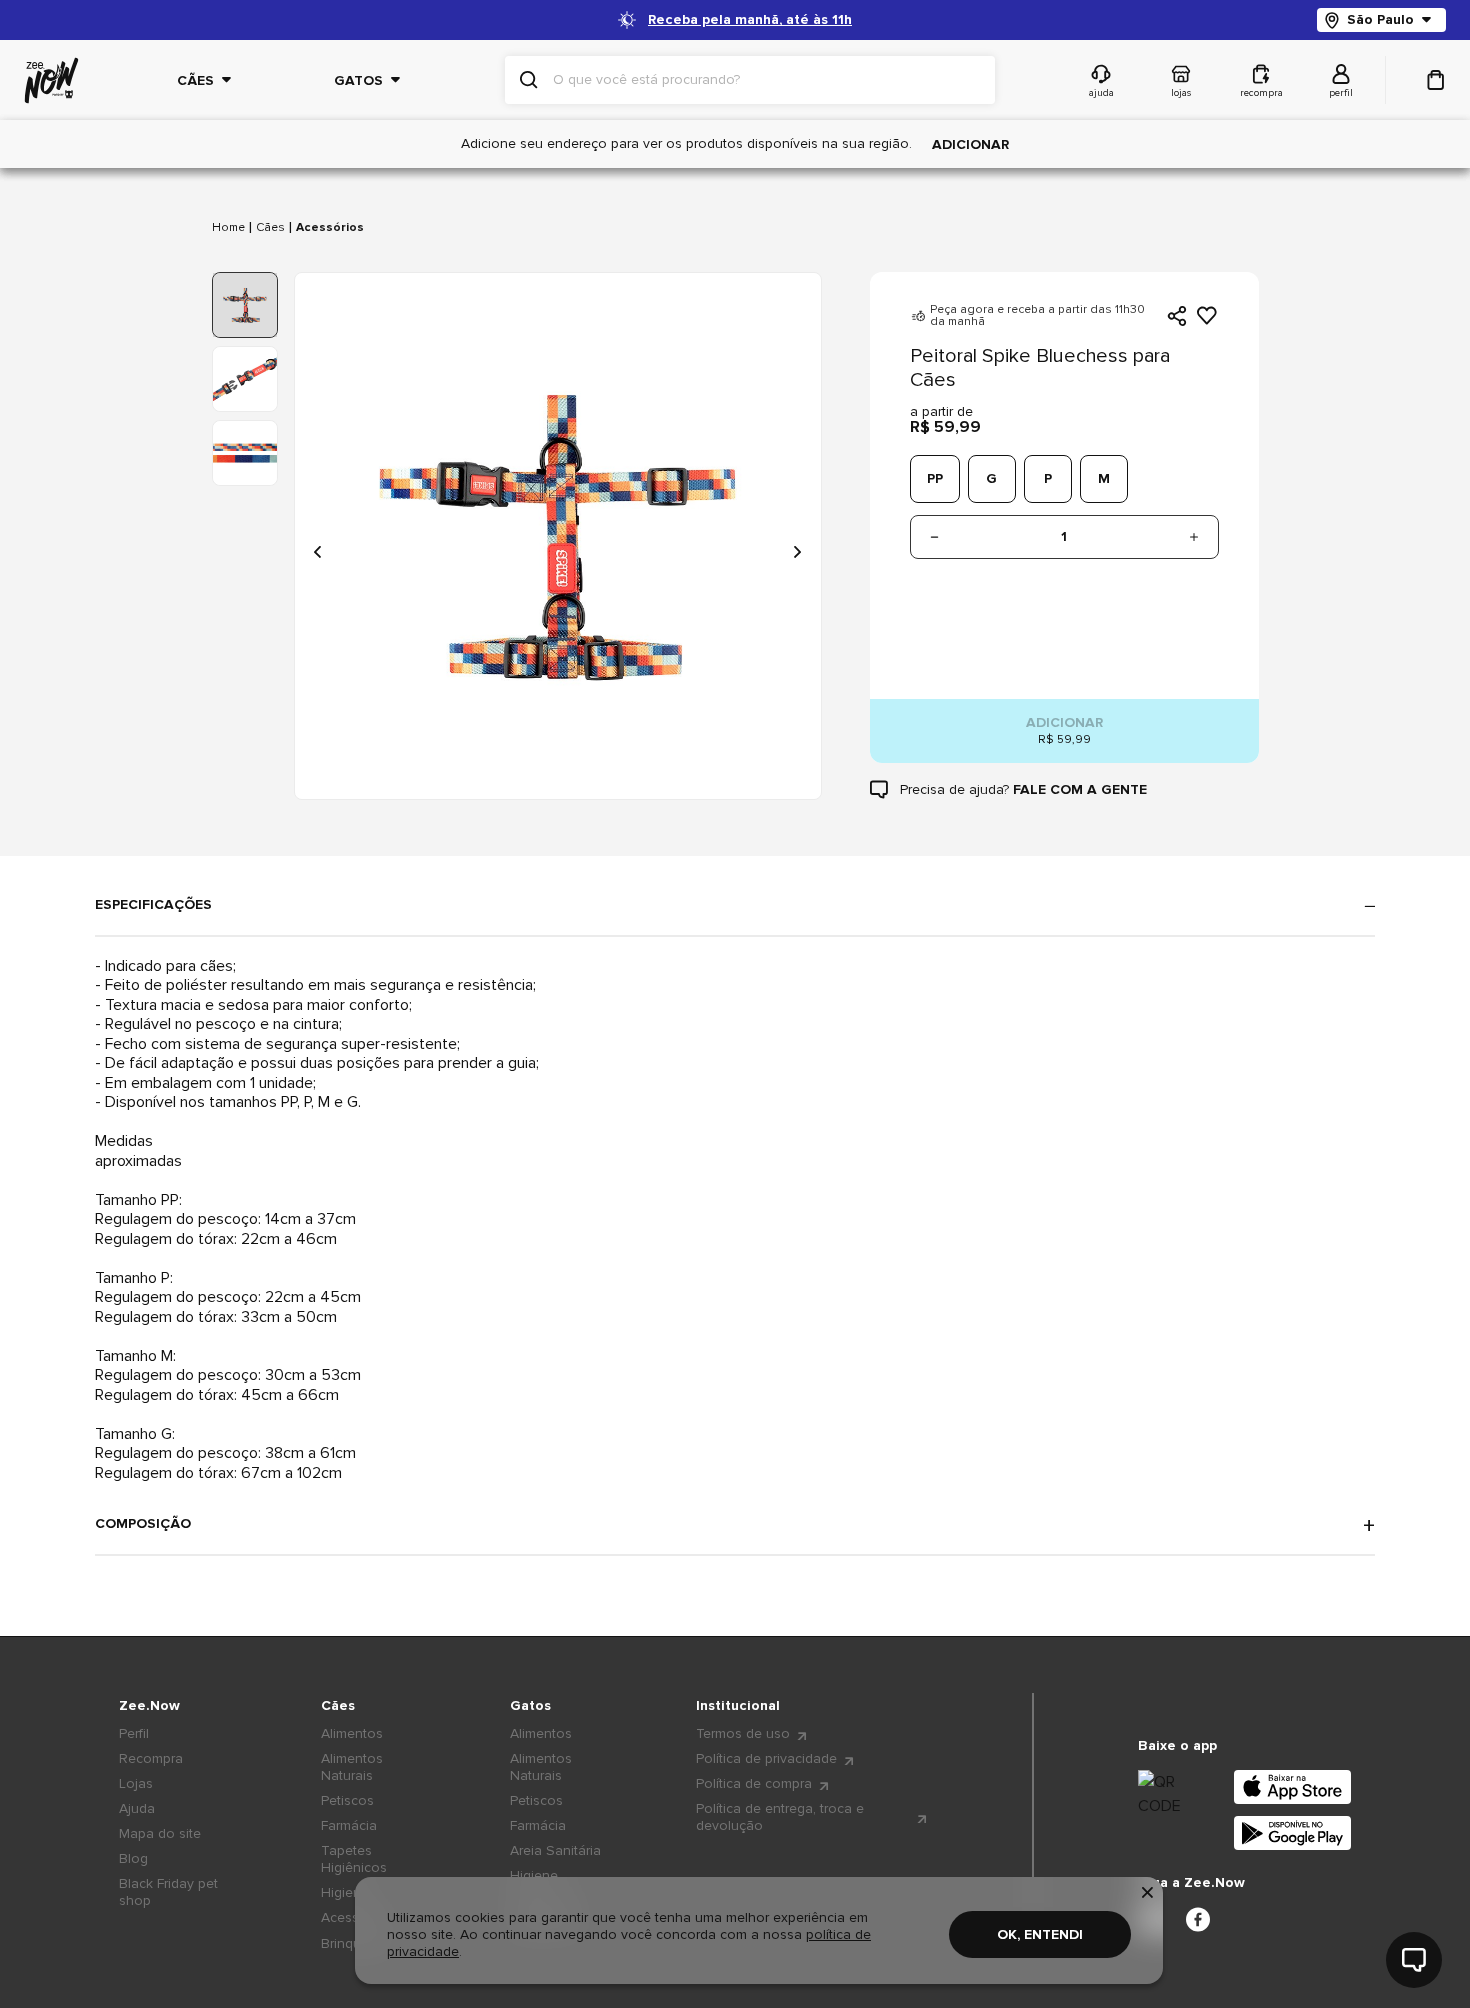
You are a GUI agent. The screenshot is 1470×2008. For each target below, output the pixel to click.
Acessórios (330, 228)
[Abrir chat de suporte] (1414, 1960)
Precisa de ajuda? (1023, 789)
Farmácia (349, 1825)
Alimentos (352, 1733)
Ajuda (137, 1808)
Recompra (151, 1758)
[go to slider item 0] (245, 305)
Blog (133, 1858)
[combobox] (766, 80)
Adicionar (970, 144)
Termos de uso (743, 1733)
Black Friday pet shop (168, 1892)
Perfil (134, 1733)
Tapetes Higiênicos (354, 1859)
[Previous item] (319, 552)
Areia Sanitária (555, 1850)
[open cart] (1436, 80)
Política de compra (754, 1783)
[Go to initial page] (51, 80)
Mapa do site (160, 1833)
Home (228, 228)
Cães (270, 228)
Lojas (136, 1783)
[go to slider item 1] (245, 379)
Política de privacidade (766, 1758)
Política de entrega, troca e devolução (780, 1817)
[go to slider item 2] (245, 453)
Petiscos (347, 1800)
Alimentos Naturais (352, 1767)
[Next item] (797, 552)
